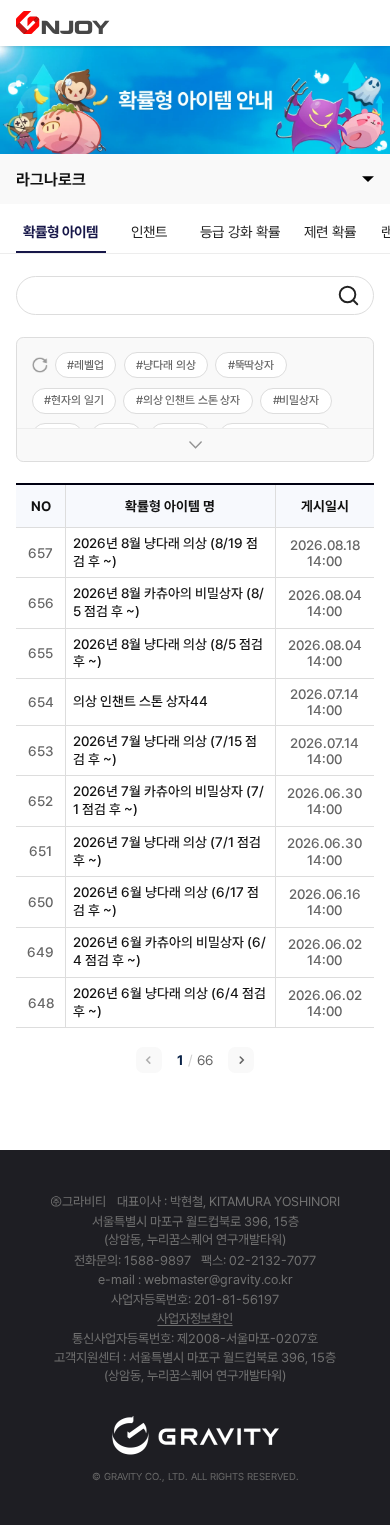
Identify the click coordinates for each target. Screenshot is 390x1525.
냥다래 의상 (169, 365)
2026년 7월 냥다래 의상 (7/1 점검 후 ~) (167, 851)
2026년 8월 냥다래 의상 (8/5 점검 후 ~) (168, 653)
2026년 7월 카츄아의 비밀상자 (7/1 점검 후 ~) (168, 800)
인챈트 (149, 231)
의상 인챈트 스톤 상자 (192, 400)
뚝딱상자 (255, 365)
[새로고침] (40, 365)
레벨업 (89, 365)
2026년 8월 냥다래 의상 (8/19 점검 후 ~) (165, 552)
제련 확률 (330, 231)
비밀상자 (299, 400)
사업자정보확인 (194, 1318)
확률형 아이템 (60, 231)
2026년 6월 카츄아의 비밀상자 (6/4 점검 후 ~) (169, 951)
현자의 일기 (77, 400)
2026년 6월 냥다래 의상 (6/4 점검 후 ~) (169, 1002)
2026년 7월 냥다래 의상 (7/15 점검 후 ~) (165, 750)
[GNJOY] (63, 23)
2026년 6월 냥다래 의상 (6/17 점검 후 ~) (166, 901)
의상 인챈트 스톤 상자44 (140, 701)
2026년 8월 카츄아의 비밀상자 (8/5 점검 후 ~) (168, 602)
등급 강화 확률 (240, 231)
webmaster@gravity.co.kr (218, 1279)
